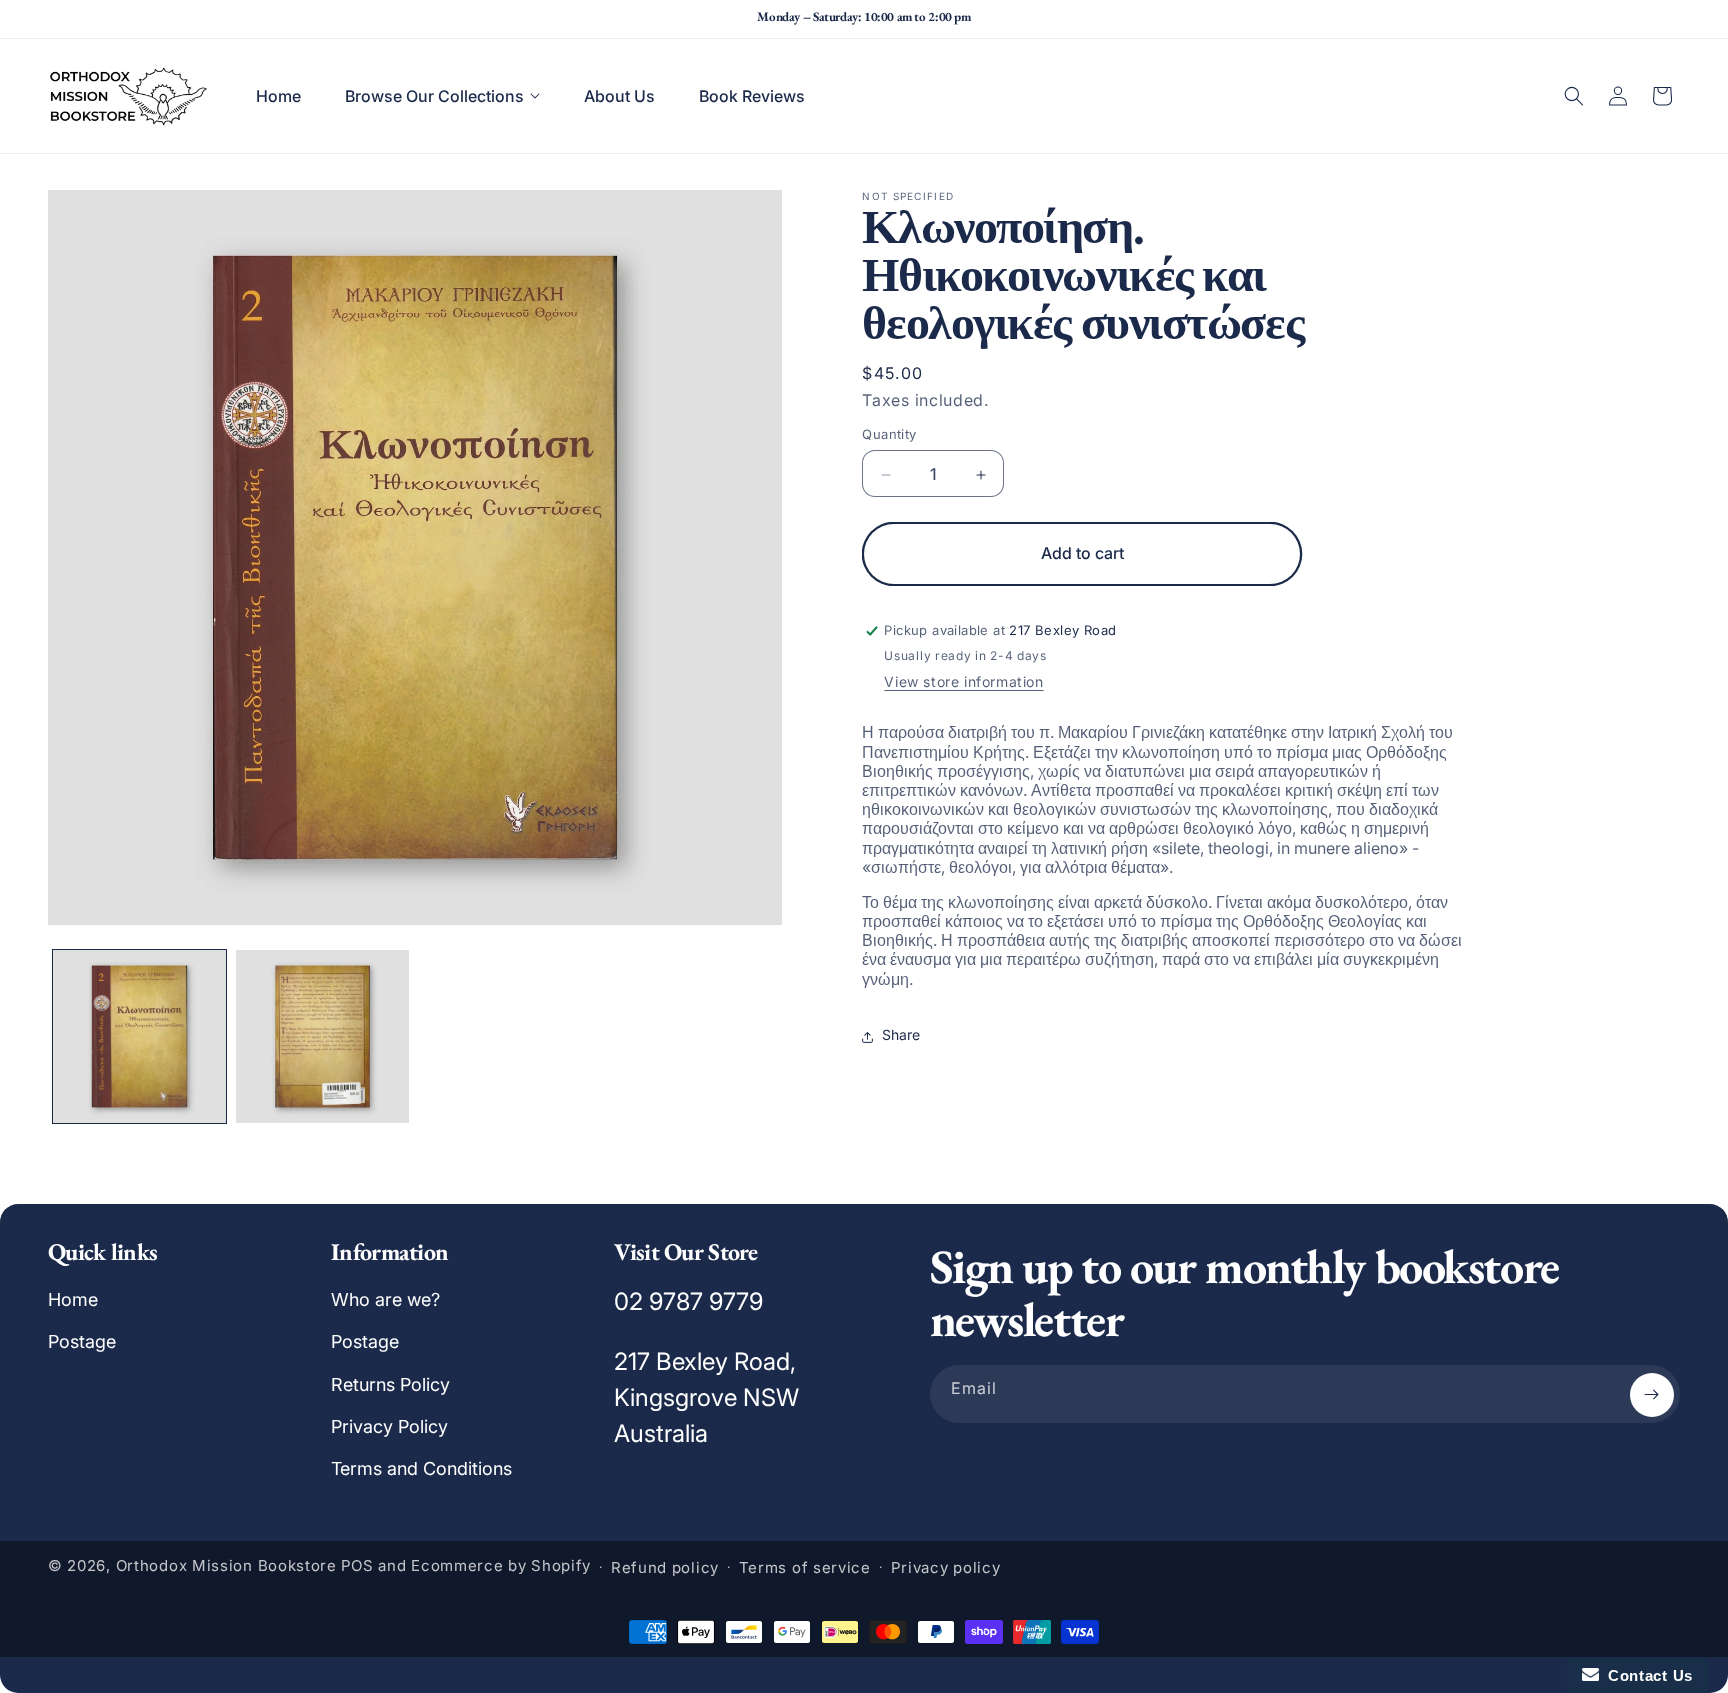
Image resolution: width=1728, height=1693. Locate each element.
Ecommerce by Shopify (501, 1566)
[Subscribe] (1652, 1395)
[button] (442, 96)
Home (73, 1299)
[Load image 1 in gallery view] (139, 1036)
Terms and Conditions (421, 1469)
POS (357, 1566)
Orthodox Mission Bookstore (226, 1566)
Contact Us (1646, 1675)
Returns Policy (390, 1384)
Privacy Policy (389, 1426)
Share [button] (901, 1035)
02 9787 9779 (688, 1301)
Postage (82, 1341)
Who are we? (385, 1299)
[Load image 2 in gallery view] (322, 1036)
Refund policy (665, 1567)
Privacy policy (946, 1567)
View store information (963, 682)
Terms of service (805, 1567)
